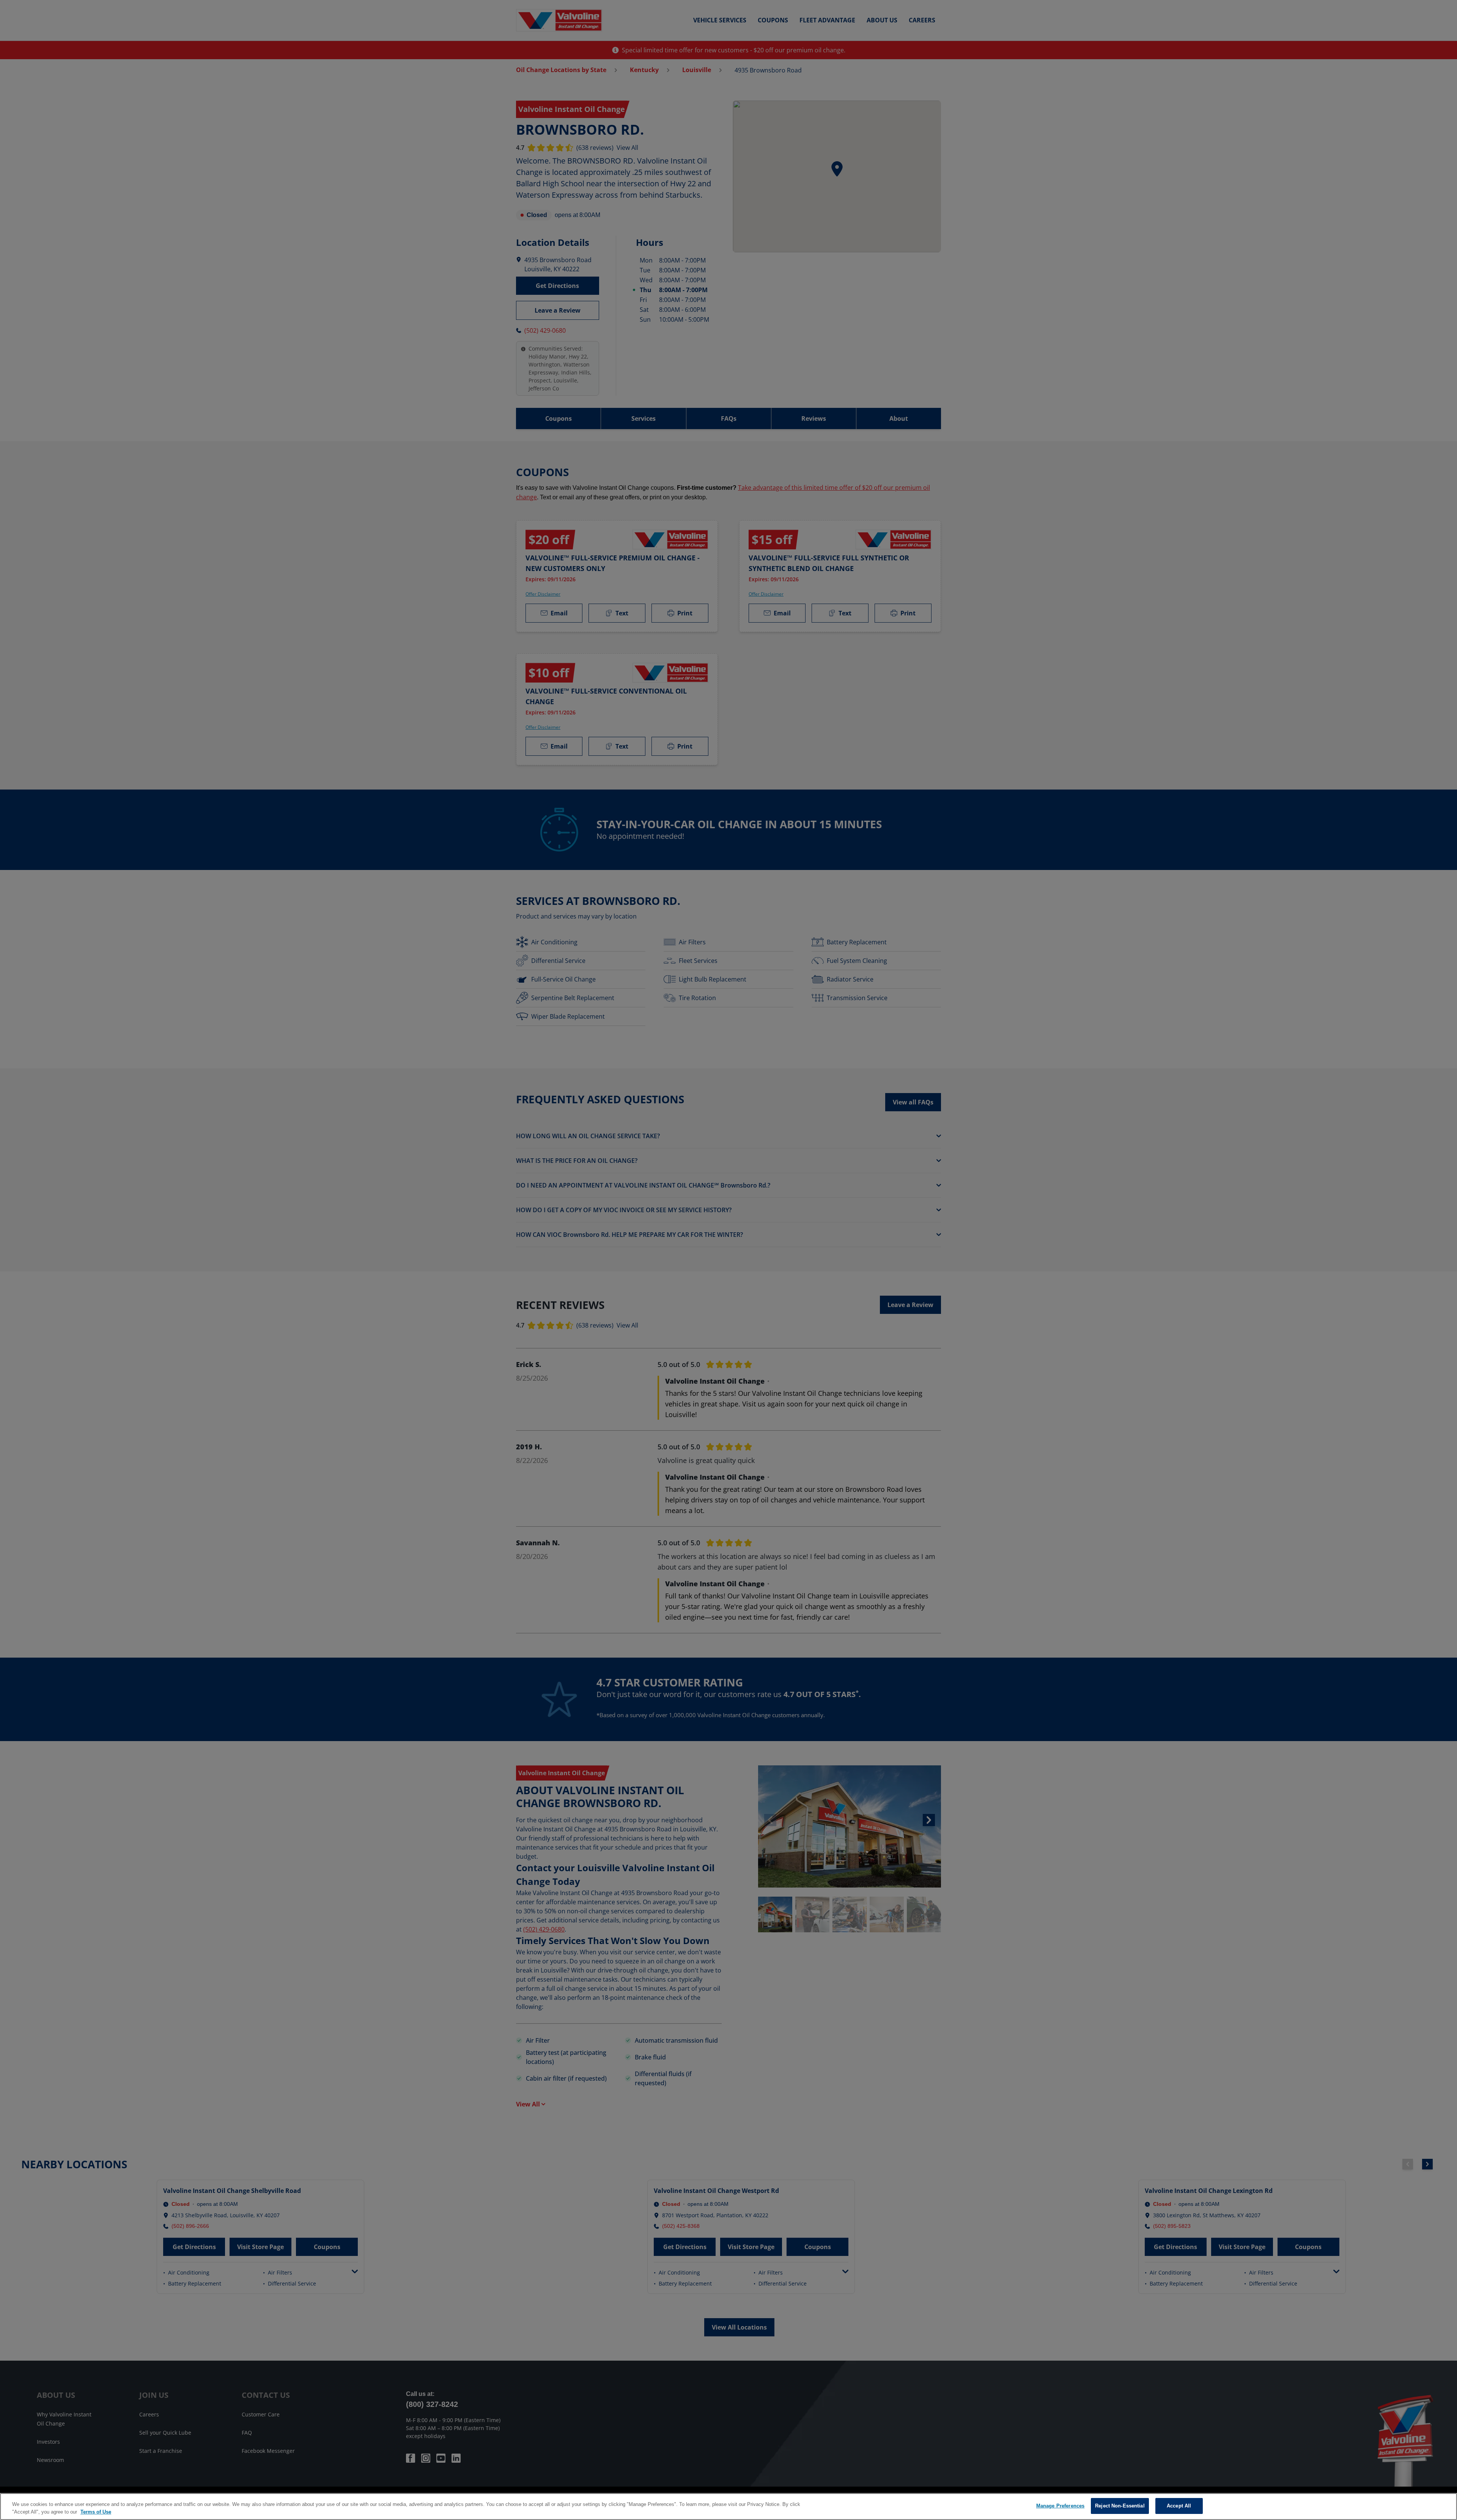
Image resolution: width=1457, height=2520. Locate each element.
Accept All (1179, 2506)
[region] (728, 2507)
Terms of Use (96, 2512)
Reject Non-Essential (1120, 2506)
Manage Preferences (1060, 2506)
